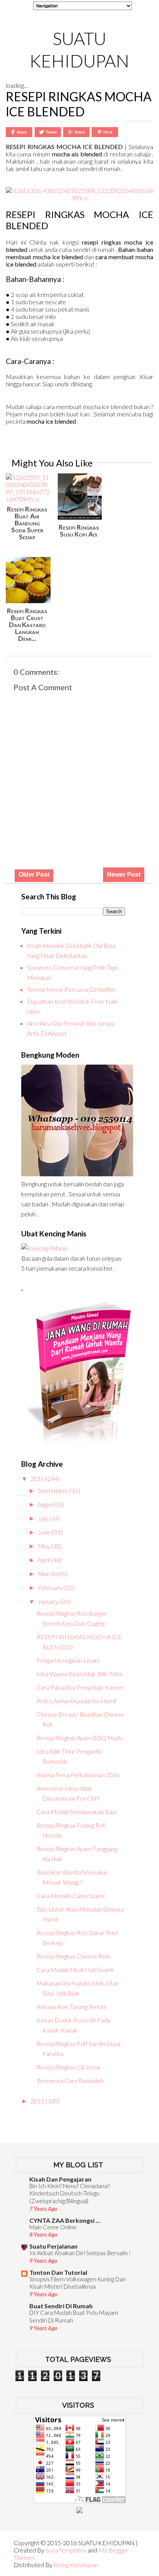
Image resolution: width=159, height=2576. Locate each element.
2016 (38, 1478)
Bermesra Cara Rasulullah (70, 2080)
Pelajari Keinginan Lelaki (68, 1660)
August (47, 1504)
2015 (38, 2101)
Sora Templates (66, 2550)
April (44, 1560)
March (47, 1574)
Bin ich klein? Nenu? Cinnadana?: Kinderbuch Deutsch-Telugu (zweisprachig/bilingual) (70, 2194)
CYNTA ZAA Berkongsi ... (65, 2220)
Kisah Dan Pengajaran (60, 2179)
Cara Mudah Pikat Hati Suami (75, 1970)
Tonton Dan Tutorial (58, 2272)
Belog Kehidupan (76, 2565)
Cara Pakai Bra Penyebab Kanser (80, 1687)
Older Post (34, 875)
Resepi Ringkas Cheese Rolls (74, 1956)
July (44, 1518)
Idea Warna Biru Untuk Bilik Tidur (80, 1674)
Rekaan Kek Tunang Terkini (71, 2007)
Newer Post (124, 875)
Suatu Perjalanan (53, 2246)
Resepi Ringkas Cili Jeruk (69, 2067)
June (45, 1532)
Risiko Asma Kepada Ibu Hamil (76, 1701)
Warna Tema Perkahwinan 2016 (78, 1775)
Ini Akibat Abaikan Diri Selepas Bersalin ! (80, 2253)
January (49, 1601)
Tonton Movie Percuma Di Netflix (71, 989)
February (51, 1587)
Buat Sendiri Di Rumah (61, 2306)
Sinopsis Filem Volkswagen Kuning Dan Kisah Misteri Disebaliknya (78, 2283)
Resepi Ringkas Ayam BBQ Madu (80, 1738)
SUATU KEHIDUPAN (79, 50)
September (54, 1490)
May (44, 1546)
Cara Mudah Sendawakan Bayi (77, 1812)
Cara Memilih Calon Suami (71, 1896)
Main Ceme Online (53, 2227)
